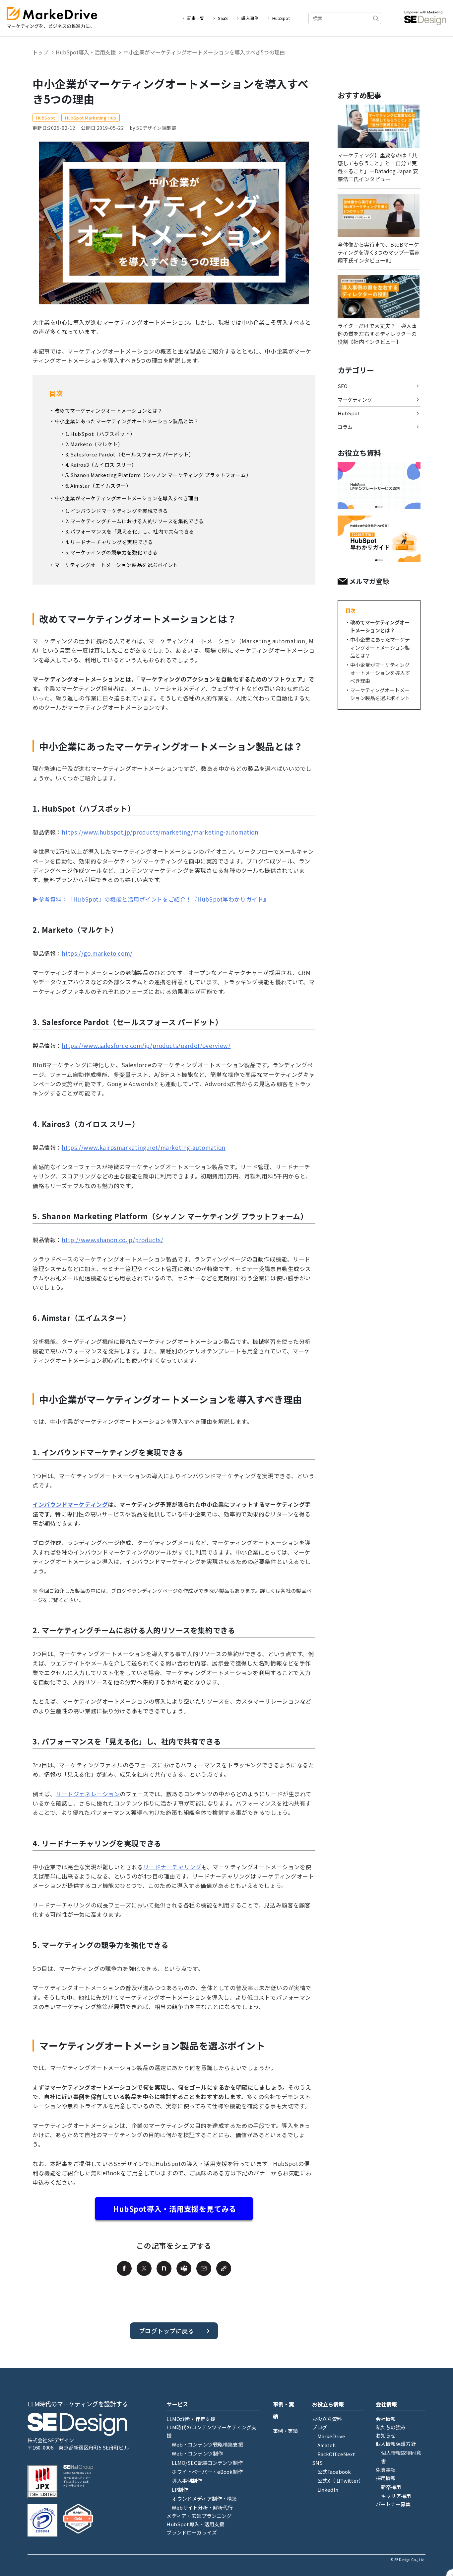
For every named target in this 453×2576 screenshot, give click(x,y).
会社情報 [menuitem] (386, 2419)
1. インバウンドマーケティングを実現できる (117, 511)
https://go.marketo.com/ (97, 953)
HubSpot (281, 18)
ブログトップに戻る (166, 2331)
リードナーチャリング (172, 1867)
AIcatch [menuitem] (326, 2445)
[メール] (204, 2268)
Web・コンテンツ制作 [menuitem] (197, 2453)
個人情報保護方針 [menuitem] (396, 2444)
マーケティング (355, 400)
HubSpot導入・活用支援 (86, 52)
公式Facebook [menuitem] (334, 2472)
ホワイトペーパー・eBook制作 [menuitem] (207, 2472)
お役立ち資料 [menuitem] (327, 2419)
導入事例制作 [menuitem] (187, 2481)
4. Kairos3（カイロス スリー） (101, 465)
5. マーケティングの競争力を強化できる (112, 552)
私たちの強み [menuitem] (391, 2427)
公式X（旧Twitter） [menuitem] (341, 2481)
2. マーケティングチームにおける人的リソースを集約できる (135, 521)
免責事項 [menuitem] (386, 2470)
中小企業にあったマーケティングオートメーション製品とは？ (127, 421)
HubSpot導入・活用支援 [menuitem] (195, 2524)
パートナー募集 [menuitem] (393, 2504)
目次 (351, 610)
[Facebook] (124, 2268)
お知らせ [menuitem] (386, 2435)
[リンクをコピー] (224, 2268)
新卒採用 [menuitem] (391, 2487)
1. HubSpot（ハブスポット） (100, 434)
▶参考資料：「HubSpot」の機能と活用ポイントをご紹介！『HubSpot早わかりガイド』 (151, 899)
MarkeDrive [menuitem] (331, 2436)
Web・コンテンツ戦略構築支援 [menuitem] (207, 2444)
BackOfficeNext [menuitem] (336, 2454)
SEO (343, 386)
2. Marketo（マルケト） (94, 444)
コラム (345, 427)
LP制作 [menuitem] (180, 2490)
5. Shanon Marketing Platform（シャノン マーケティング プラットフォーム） (158, 475)
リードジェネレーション (88, 1794)
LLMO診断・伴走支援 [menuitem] (191, 2419)
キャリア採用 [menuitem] (396, 2496)
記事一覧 (196, 18)
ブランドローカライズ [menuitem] (192, 2532)
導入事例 (250, 18)
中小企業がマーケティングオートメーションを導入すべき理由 (127, 498)
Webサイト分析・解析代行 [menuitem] (202, 2507)
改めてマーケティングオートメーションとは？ (109, 410)
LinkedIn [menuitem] (328, 2490)
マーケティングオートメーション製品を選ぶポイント (116, 565)
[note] (164, 2268)
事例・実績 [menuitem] (286, 2431)
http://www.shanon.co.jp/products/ (112, 1240)
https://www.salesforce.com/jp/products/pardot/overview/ (146, 1046)
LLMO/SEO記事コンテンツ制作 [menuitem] (207, 2463)
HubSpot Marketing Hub (91, 118)
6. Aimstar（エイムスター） (98, 485)
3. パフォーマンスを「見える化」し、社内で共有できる (130, 531)
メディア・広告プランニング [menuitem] (199, 2516)
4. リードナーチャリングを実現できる (109, 542)
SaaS (223, 18)
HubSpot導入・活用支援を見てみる (175, 2209)
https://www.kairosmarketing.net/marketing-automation (144, 1147)
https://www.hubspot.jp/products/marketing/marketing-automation (160, 832)
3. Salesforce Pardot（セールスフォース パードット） (130, 454)
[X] (144, 2268)
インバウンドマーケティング (70, 1504)
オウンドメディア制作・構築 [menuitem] (204, 2498)
